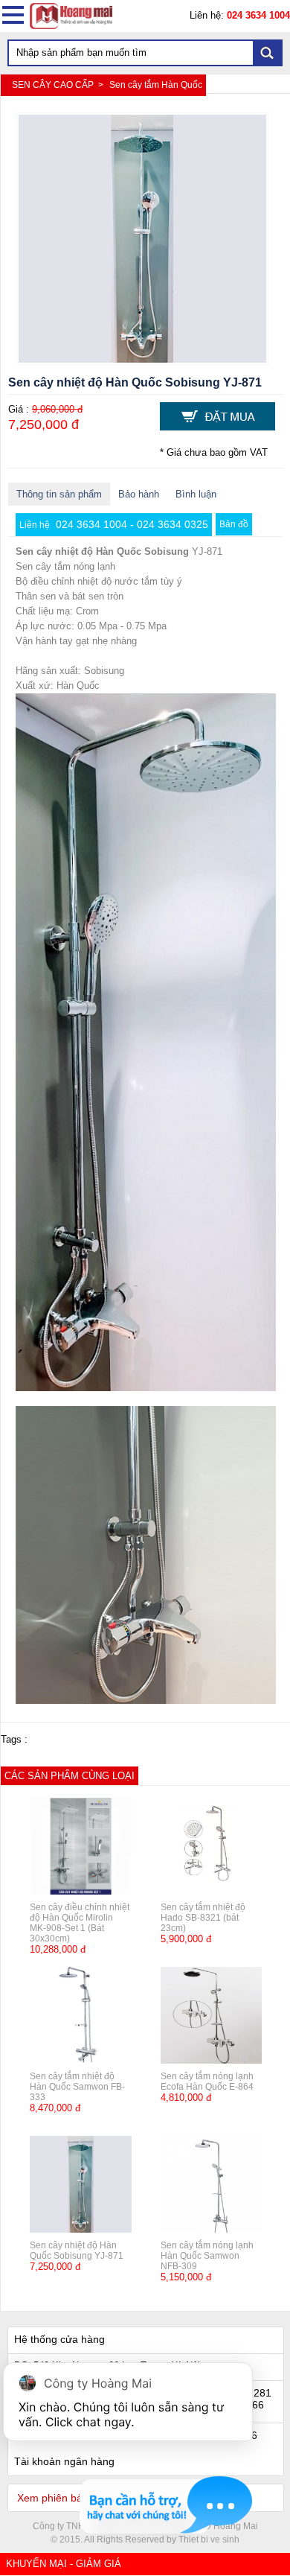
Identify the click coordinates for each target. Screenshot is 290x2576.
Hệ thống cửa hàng (59, 2339)
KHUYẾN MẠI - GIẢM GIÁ (64, 2564)
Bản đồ (234, 524)
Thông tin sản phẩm (59, 494)
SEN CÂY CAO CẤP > (59, 85)
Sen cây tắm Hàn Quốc (156, 85)
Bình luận (196, 494)
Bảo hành (139, 494)
